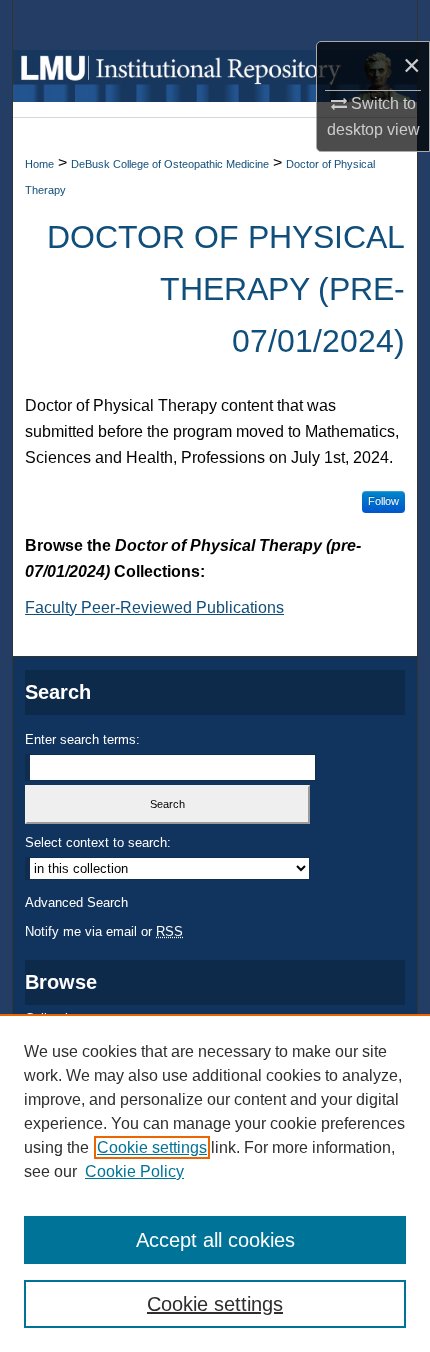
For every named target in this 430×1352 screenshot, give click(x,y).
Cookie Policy (134, 1171)
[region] (215, 1183)
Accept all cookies (215, 1240)
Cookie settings (152, 1147)
